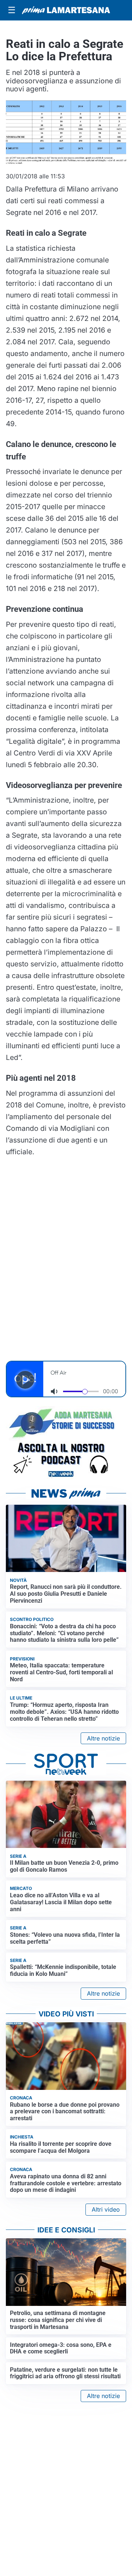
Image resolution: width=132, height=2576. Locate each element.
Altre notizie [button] (103, 1738)
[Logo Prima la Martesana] (66, 10)
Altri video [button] (106, 2209)
